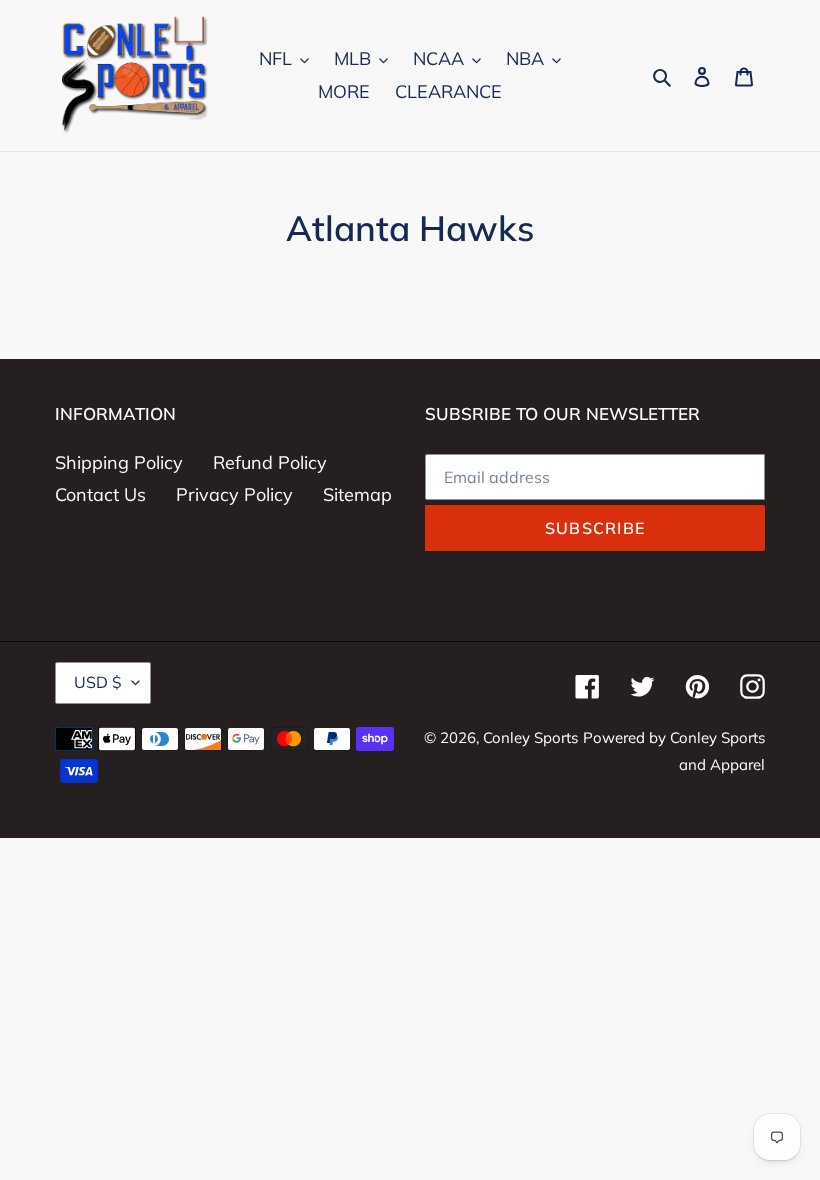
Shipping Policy (119, 462)
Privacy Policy (234, 494)
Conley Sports (530, 737)
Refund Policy (270, 462)
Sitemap (357, 494)
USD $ (98, 682)
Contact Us (100, 494)
